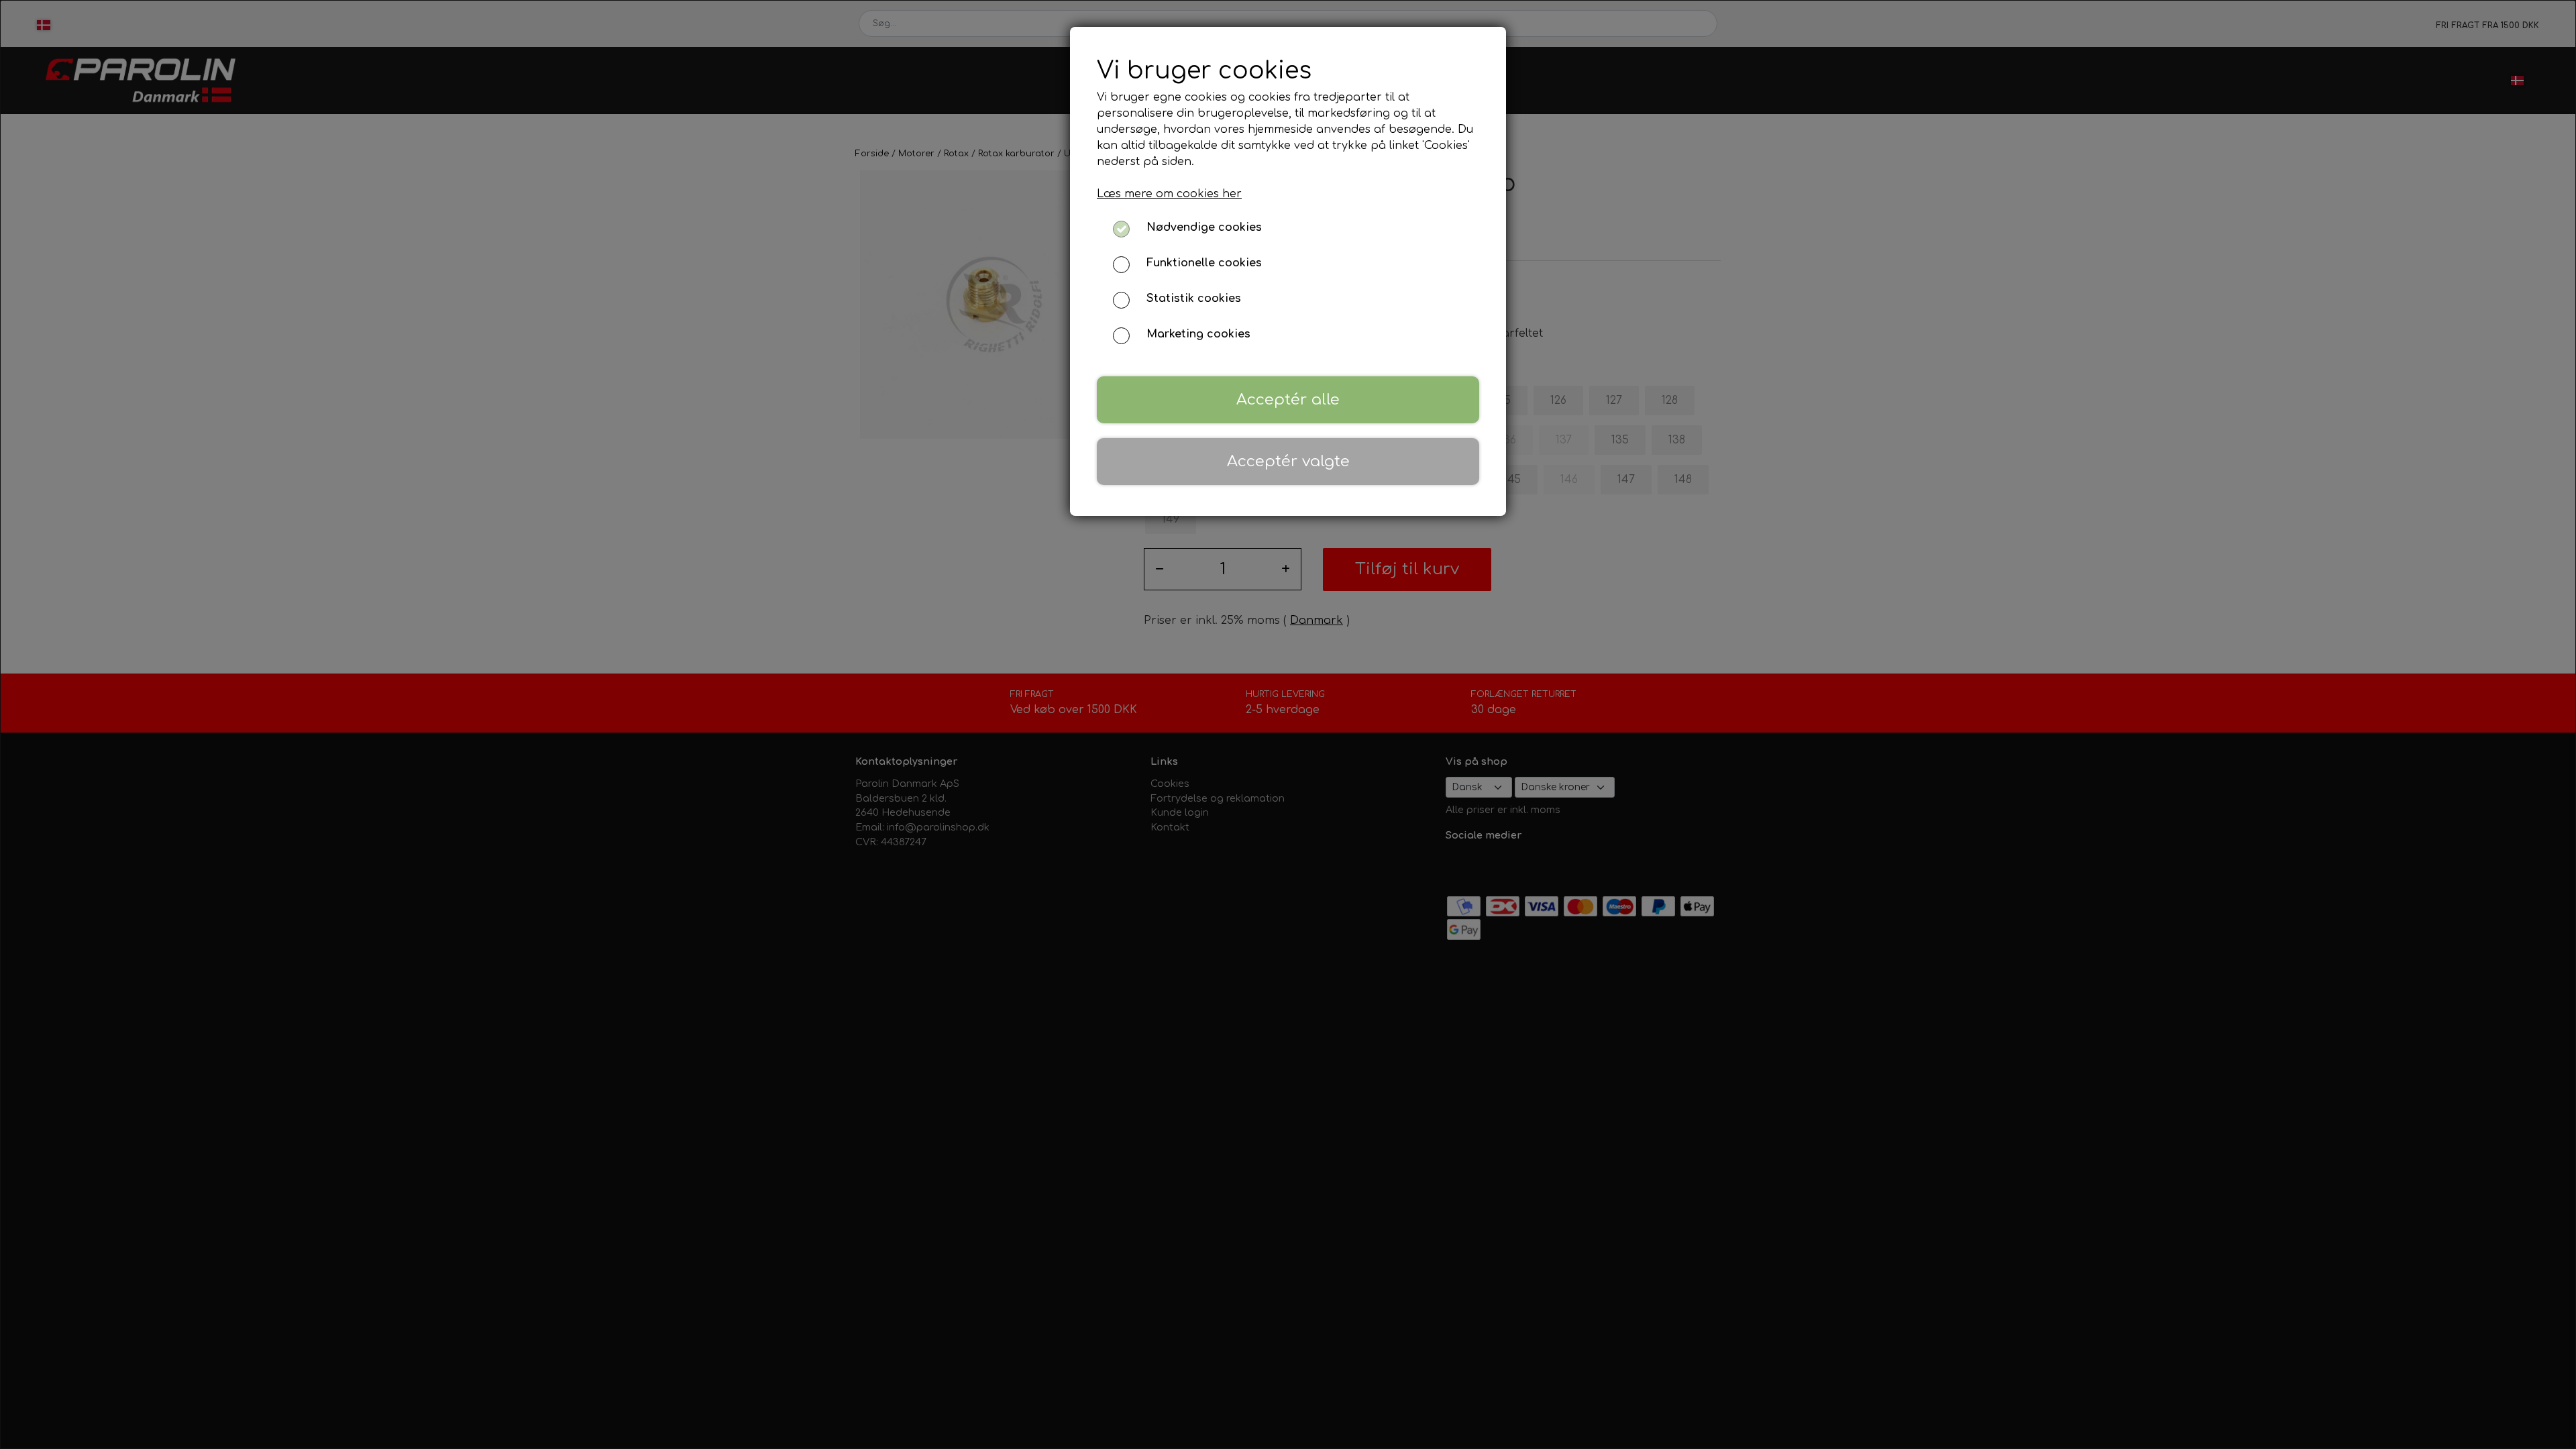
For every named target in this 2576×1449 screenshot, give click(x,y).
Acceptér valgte (1288, 461)
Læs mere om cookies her (1169, 194)
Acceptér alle (1288, 399)
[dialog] (1288, 724)
